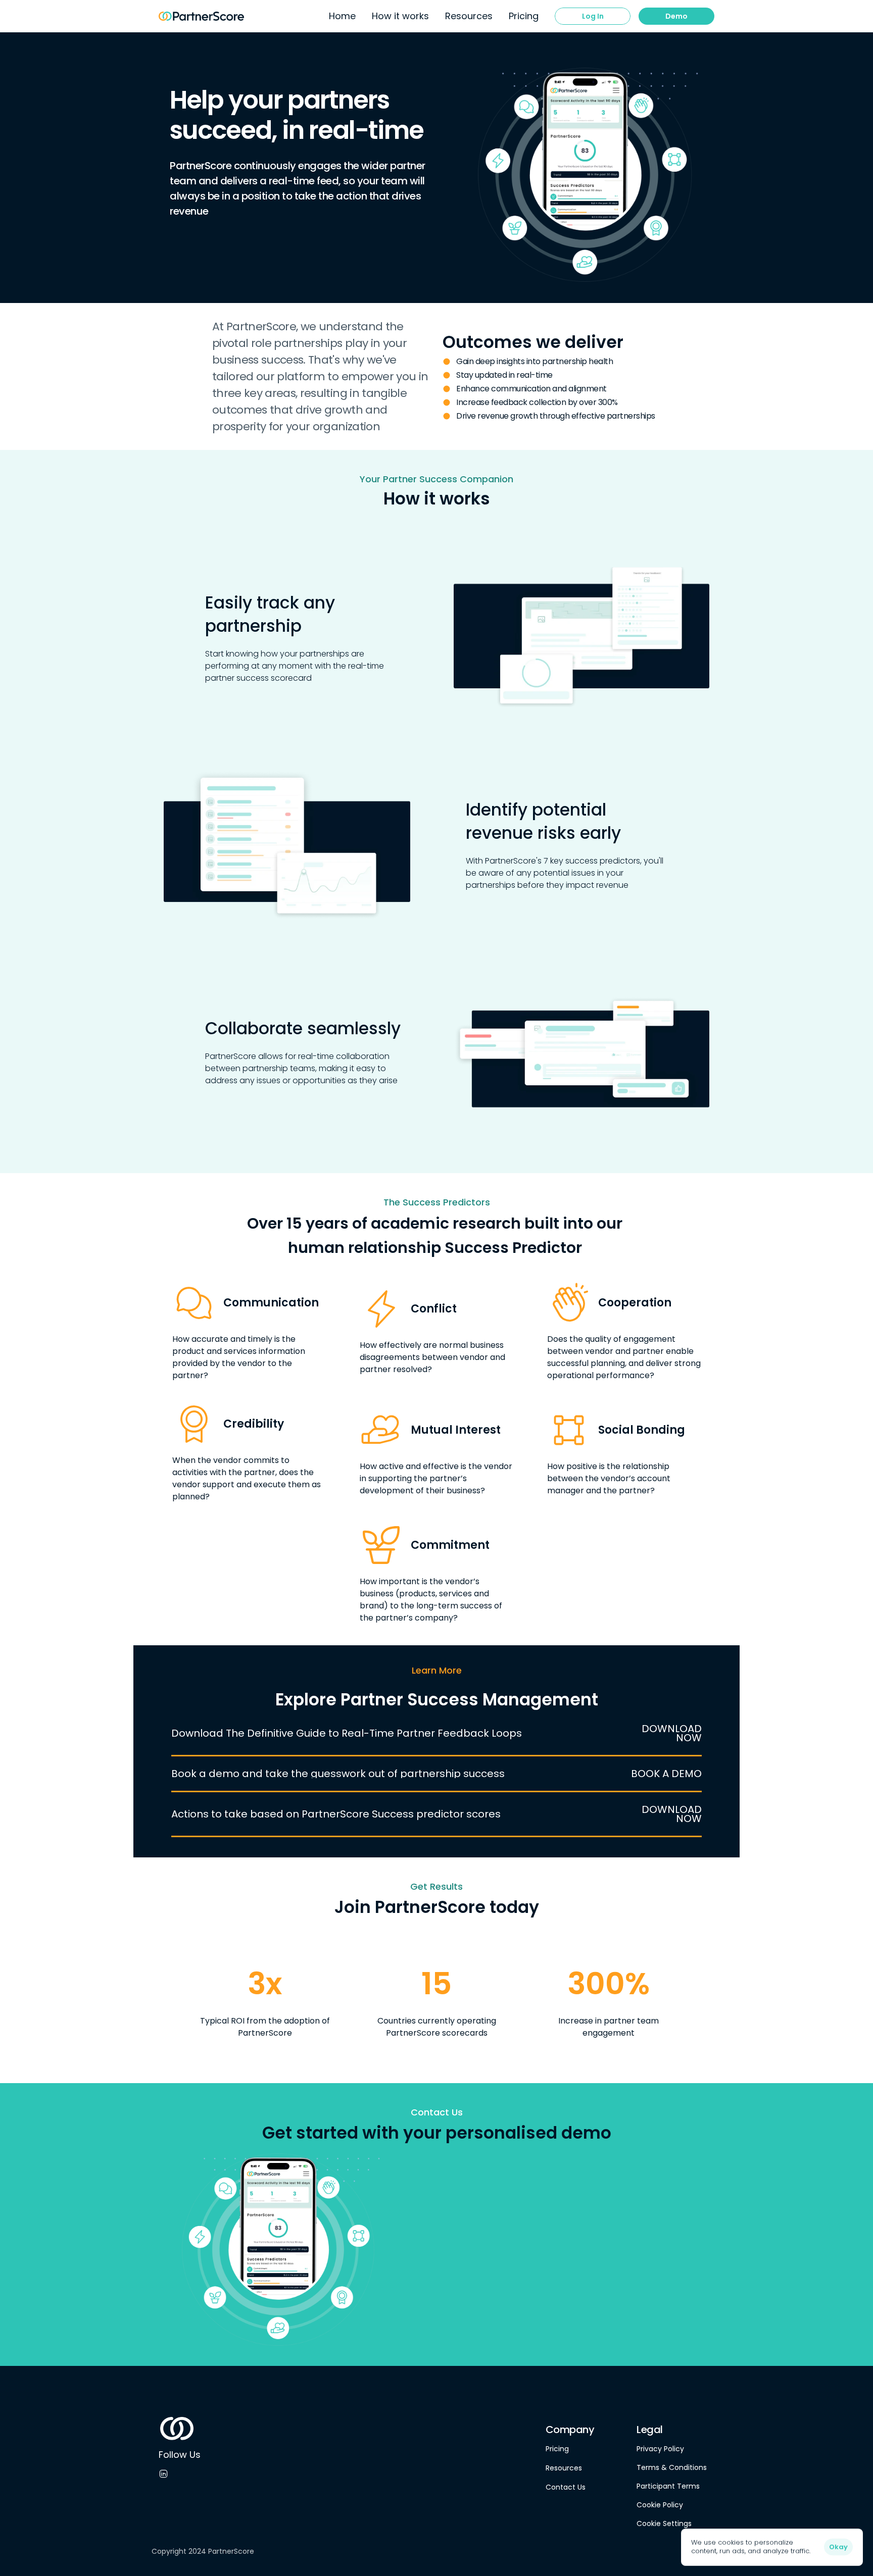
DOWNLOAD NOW (673, 1733)
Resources (564, 2468)
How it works (400, 16)
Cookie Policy (660, 2505)
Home (342, 16)
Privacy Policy (660, 2449)
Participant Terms (668, 2486)
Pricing (557, 2449)
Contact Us (566, 2487)
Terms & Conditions (672, 2467)
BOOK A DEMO (666, 1774)
